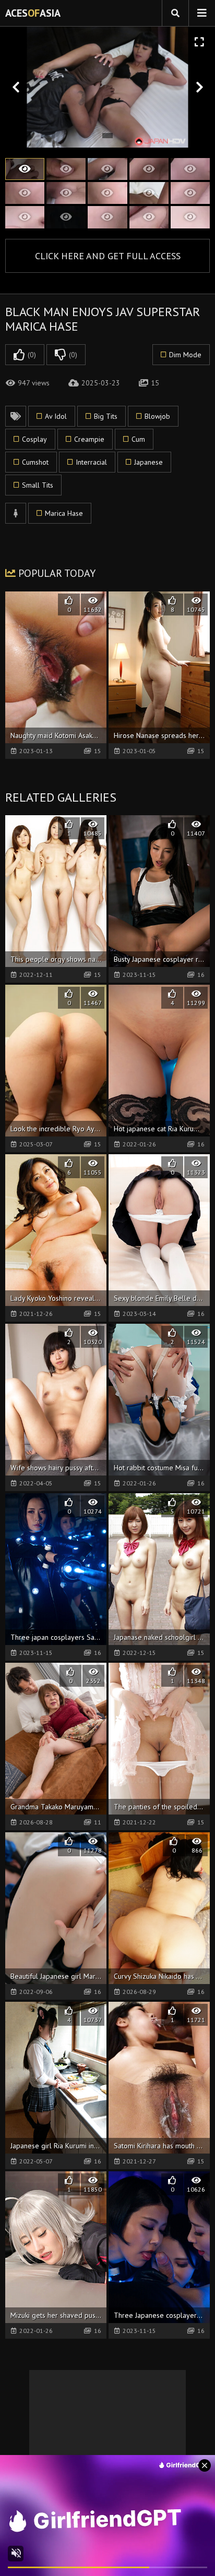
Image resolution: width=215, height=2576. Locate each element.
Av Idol (56, 416)
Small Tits (38, 485)
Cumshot (35, 462)
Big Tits (106, 416)
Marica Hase (64, 513)
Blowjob (157, 416)
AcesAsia (33, 13)
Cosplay (34, 439)
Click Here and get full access (108, 256)
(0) (32, 355)
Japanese (148, 462)
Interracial (91, 462)
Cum (138, 439)
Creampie (89, 439)
